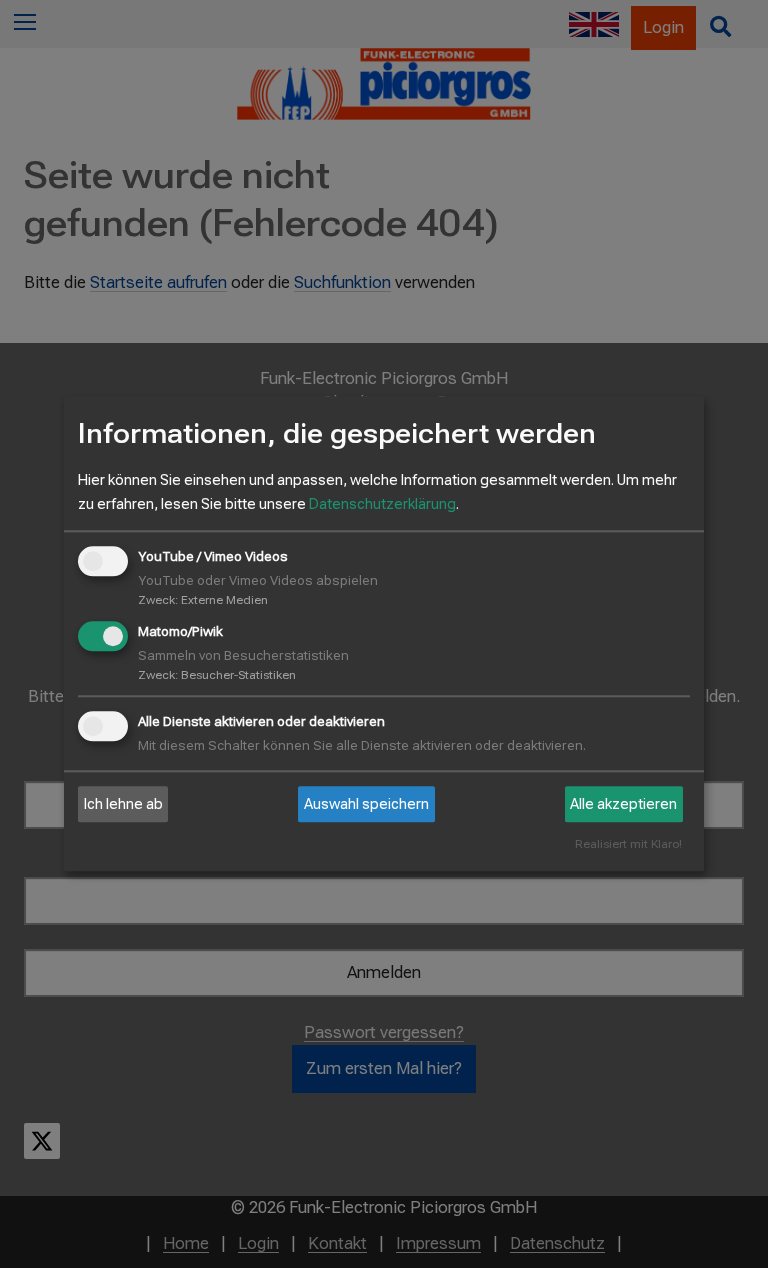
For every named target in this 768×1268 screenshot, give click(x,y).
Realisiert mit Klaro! (628, 845)
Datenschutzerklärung (382, 504)
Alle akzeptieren (623, 804)
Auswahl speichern (366, 804)
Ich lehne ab (123, 804)
